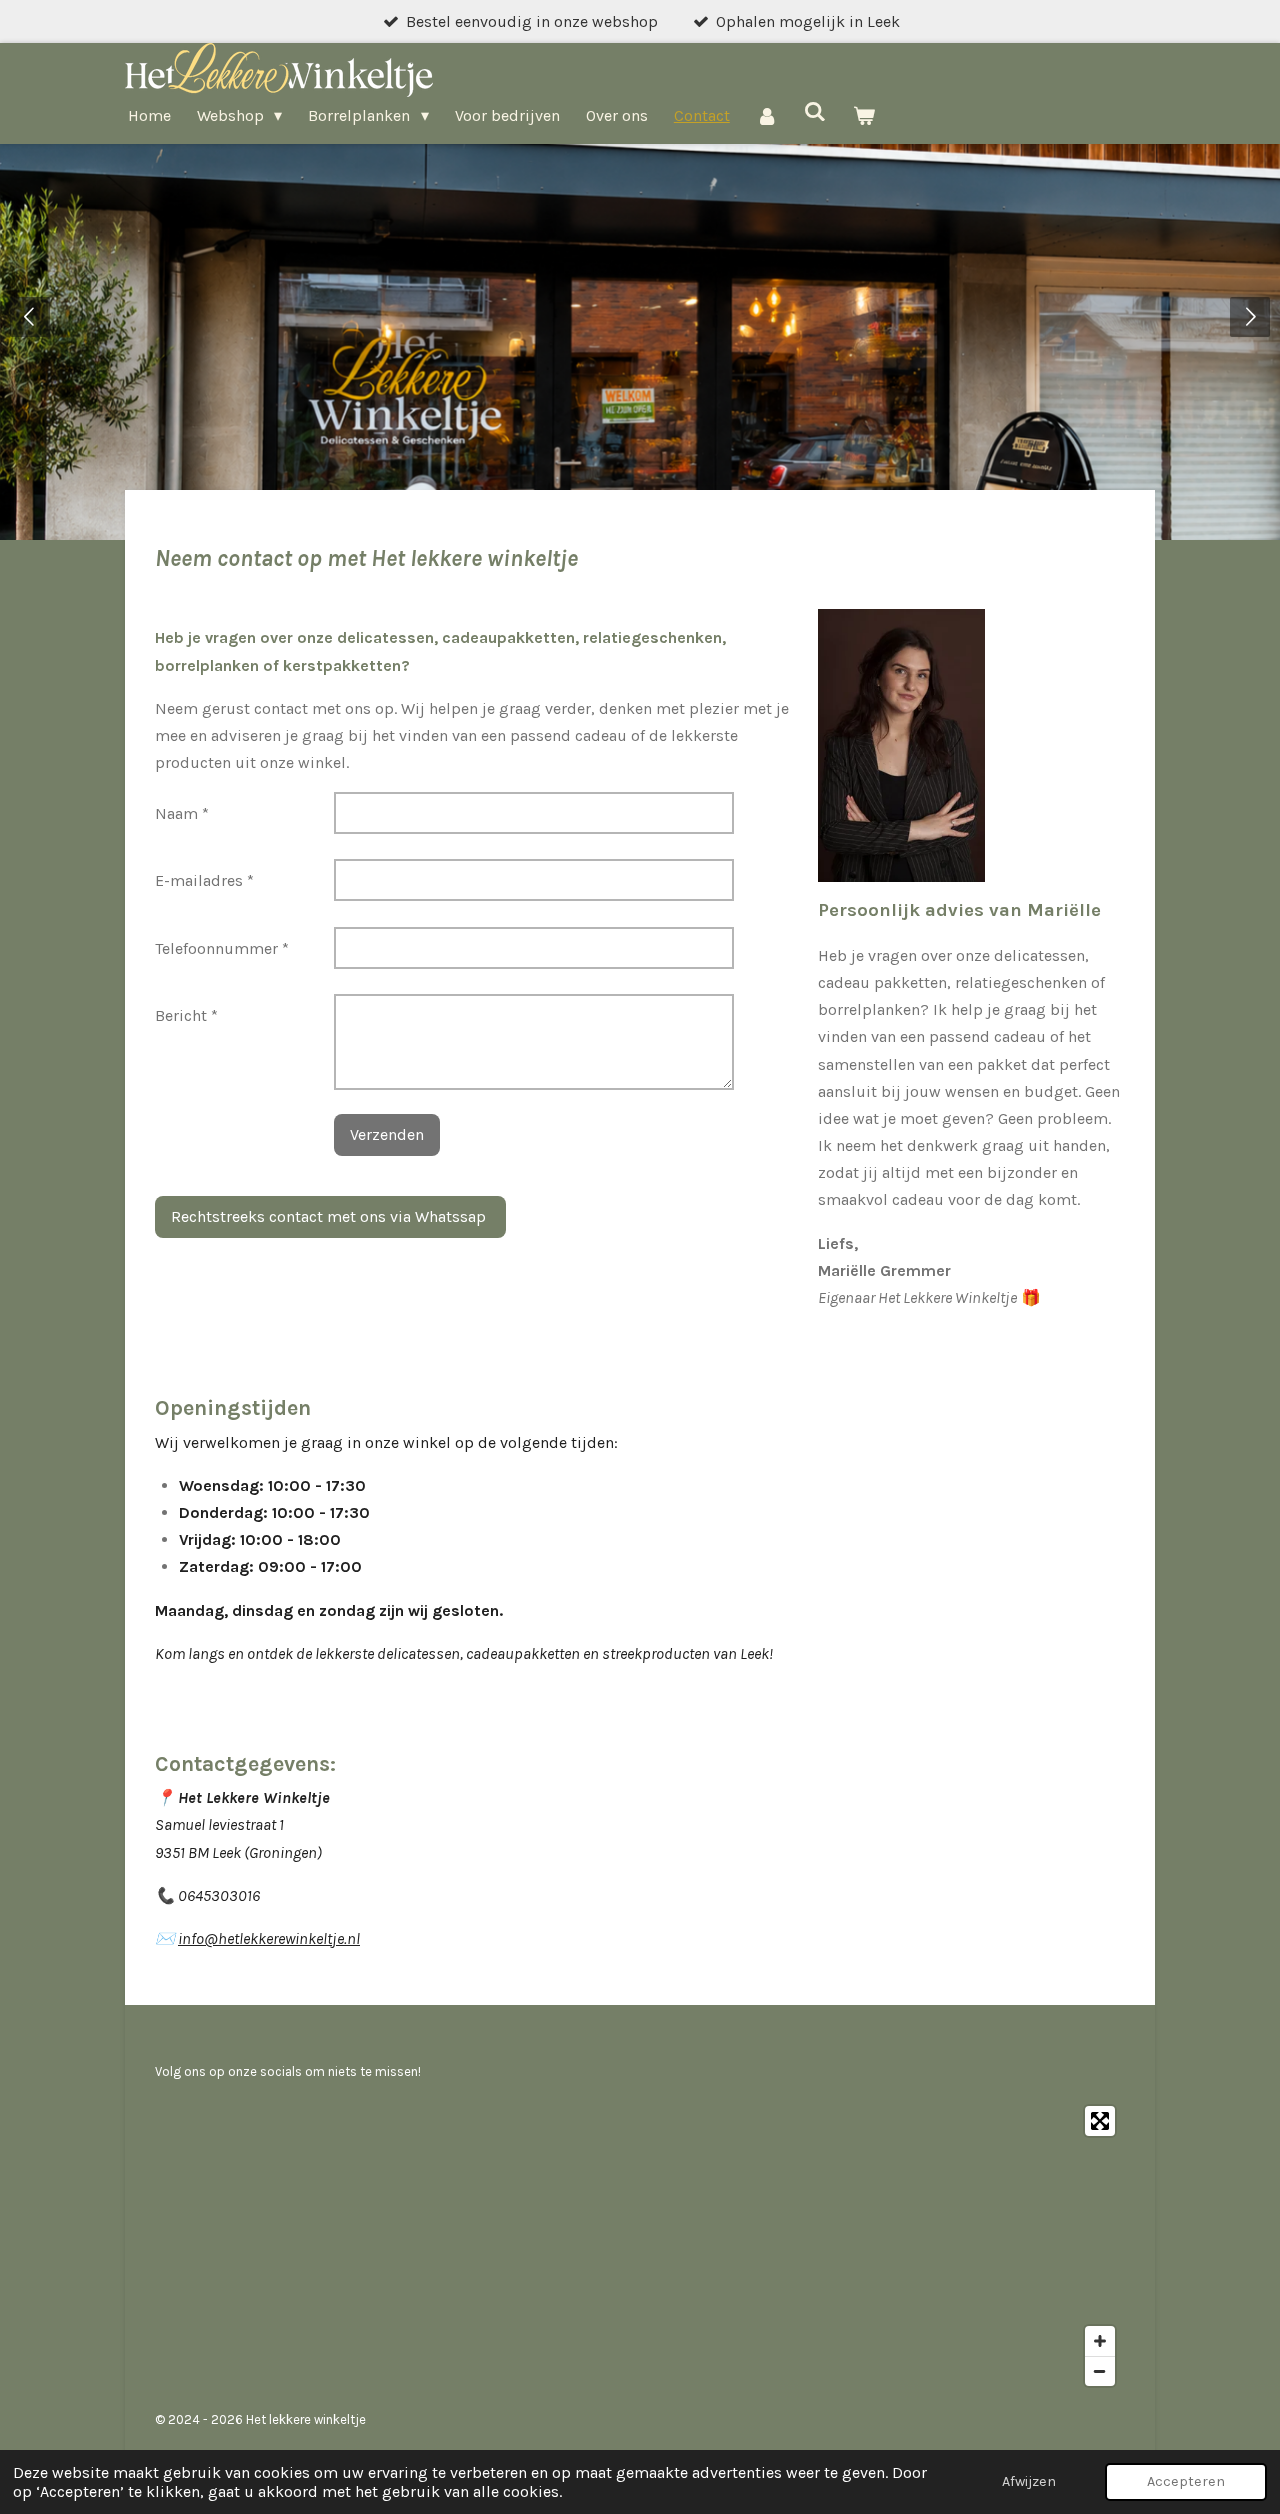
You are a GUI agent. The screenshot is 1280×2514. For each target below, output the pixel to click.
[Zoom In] (1100, 2341)
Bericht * (186, 1015)
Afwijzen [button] (1029, 2481)
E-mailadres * (204, 880)
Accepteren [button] (1186, 2481)
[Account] (767, 115)
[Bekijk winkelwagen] (864, 115)
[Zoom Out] (1100, 2371)
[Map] (640, 2246)
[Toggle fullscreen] (1100, 2121)
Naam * (182, 813)
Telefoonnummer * (222, 948)
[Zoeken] (815, 111)
